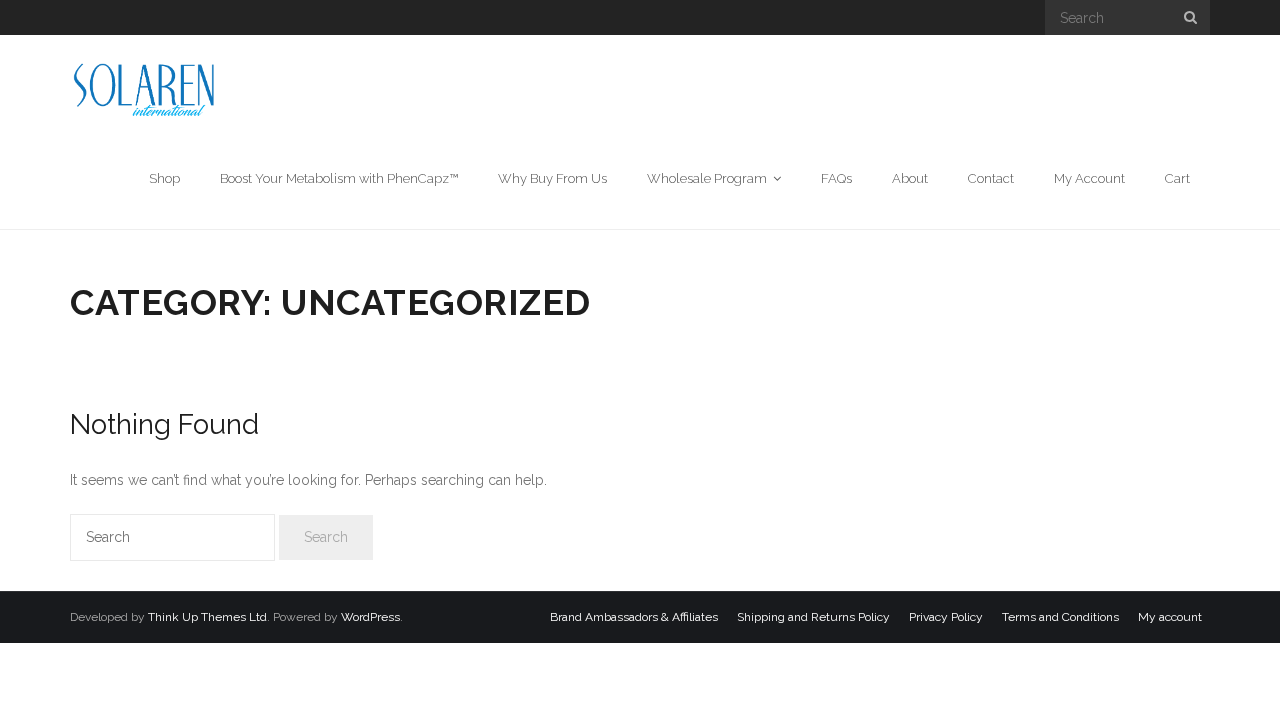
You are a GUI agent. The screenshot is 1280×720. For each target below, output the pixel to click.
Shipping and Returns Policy (813, 617)
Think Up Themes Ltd (207, 617)
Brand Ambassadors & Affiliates (634, 617)
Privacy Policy (946, 617)
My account (1170, 617)
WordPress (370, 617)
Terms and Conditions (1060, 617)
